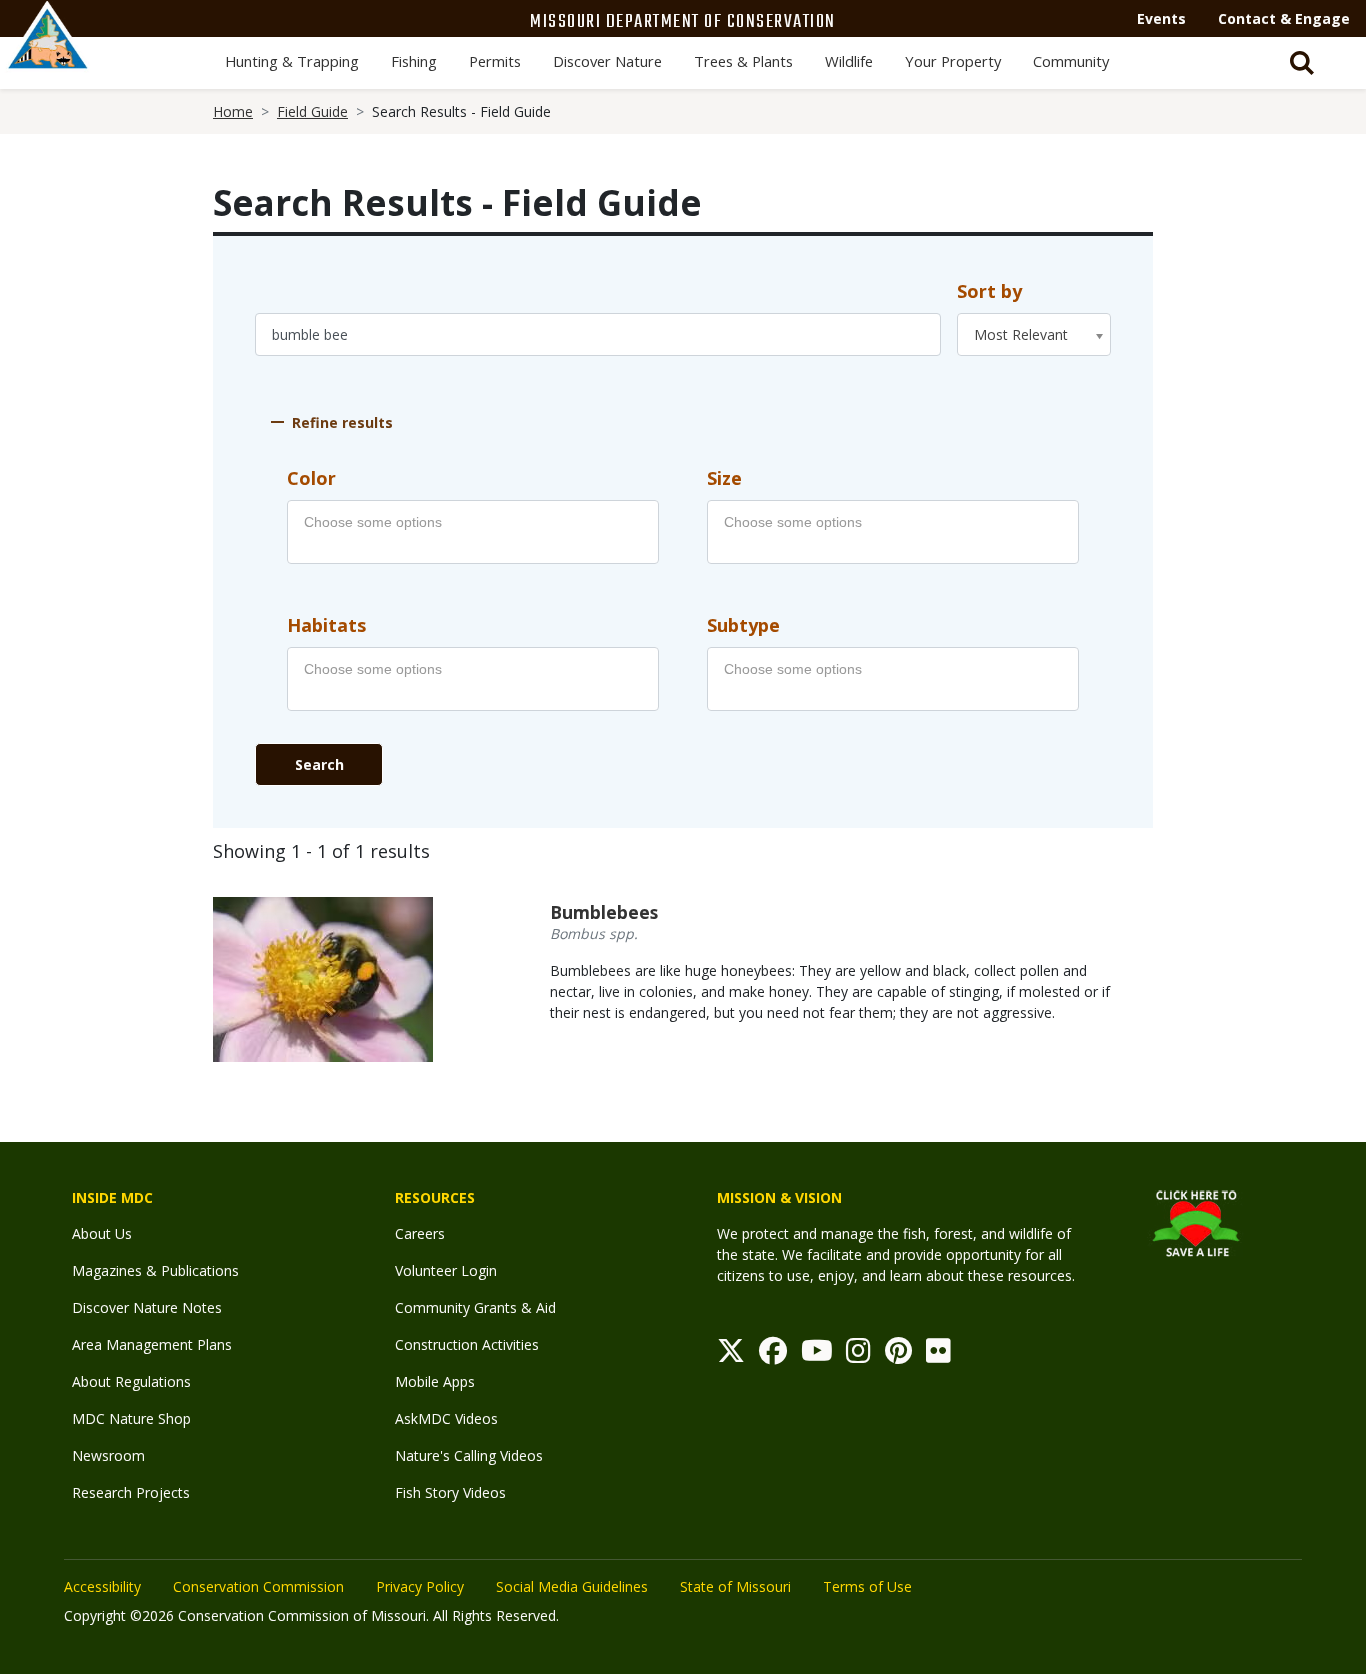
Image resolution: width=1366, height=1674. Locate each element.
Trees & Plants (743, 61)
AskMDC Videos (446, 1418)
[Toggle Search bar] (1302, 63)
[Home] (48, 57)
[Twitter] (731, 1355)
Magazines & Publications (155, 1270)
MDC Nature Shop (131, 1418)
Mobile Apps (435, 1381)
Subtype (743, 625)
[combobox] (1034, 334)
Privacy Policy (420, 1586)
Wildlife (849, 61)
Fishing (414, 61)
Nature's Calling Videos (469, 1455)
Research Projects (131, 1492)
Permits (495, 61)
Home (233, 111)
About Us (102, 1233)
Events (1161, 18)
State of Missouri (735, 1586)
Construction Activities (467, 1344)
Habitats (326, 625)
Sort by (989, 291)
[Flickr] (938, 1355)
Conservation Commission (258, 1586)
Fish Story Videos (450, 1492)
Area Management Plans (152, 1344)
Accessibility (102, 1586)
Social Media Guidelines (572, 1586)
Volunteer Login (446, 1270)
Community (1071, 61)
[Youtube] (817, 1355)
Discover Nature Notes (147, 1307)
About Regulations (131, 1381)
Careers (420, 1233)
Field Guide (312, 111)
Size (724, 478)
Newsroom (108, 1455)
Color (311, 478)
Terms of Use (867, 1586)
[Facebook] (773, 1355)
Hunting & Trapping (292, 61)
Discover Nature (607, 61)
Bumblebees (604, 912)
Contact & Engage (1284, 18)
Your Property (953, 61)
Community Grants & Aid (475, 1307)
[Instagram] (858, 1355)
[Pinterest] (898, 1355)
